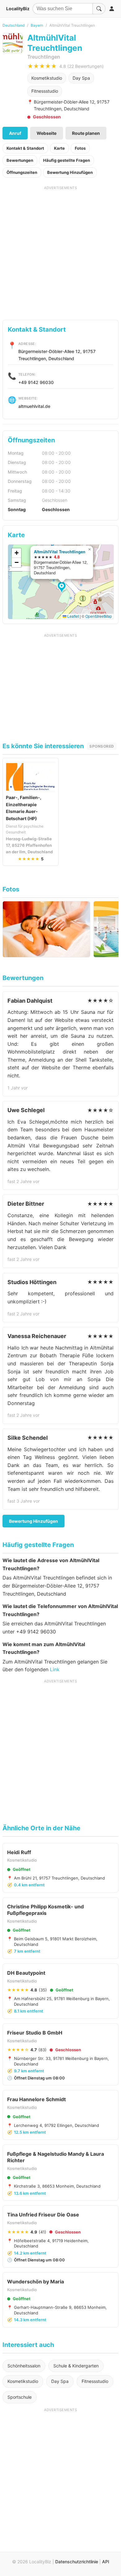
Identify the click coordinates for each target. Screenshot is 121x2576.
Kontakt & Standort (25, 148)
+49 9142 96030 (36, 382)
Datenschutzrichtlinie (77, 2562)
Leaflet (73, 616)
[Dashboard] (112, 9)
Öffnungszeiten (22, 172)
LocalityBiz (18, 9)
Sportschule (20, 2397)
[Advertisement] (60, 251)
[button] (63, 588)
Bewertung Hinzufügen (70, 172)
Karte (59, 148)
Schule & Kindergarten (76, 2366)
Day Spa (81, 78)
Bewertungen (20, 160)
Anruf (15, 133)
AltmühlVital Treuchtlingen (60, 552)
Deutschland (13, 25)
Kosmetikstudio (47, 78)
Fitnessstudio (45, 91)
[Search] (99, 9)
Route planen (86, 133)
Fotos (80, 148)
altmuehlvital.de (34, 406)
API (106, 2562)
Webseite (47, 133)
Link (55, 1669)
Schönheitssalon (24, 2366)
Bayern (37, 25)
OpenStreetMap (99, 616)
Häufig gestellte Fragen (67, 160)
